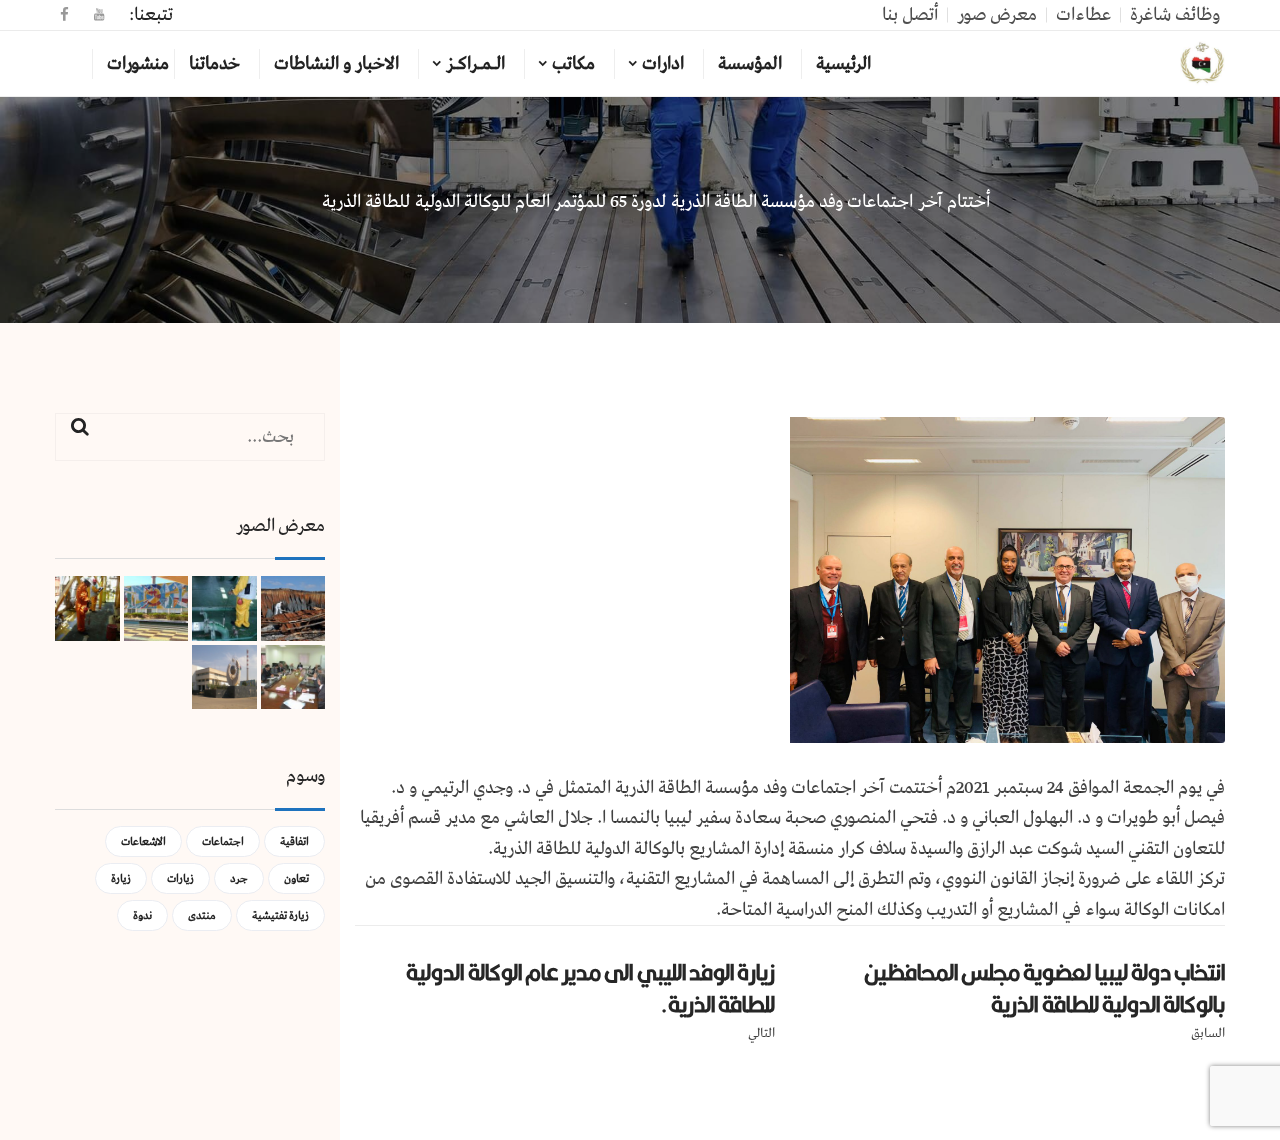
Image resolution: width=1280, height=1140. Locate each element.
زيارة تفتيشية (280, 915)
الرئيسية (843, 64)
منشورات (138, 64)
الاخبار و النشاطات (336, 64)
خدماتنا (214, 64)
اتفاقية (294, 841)
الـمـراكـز (475, 64)
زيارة (121, 878)
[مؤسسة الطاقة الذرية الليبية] (1202, 64)
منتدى (202, 915)
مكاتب (573, 64)
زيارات (180, 878)
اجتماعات (223, 841)
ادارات (663, 64)
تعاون (296, 878)
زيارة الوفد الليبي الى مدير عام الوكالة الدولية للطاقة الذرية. (590, 988)
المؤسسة (750, 64)
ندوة (142, 915)
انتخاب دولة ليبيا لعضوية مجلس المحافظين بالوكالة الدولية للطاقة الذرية (1044, 988)
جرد (239, 878)
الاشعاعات (143, 841)
